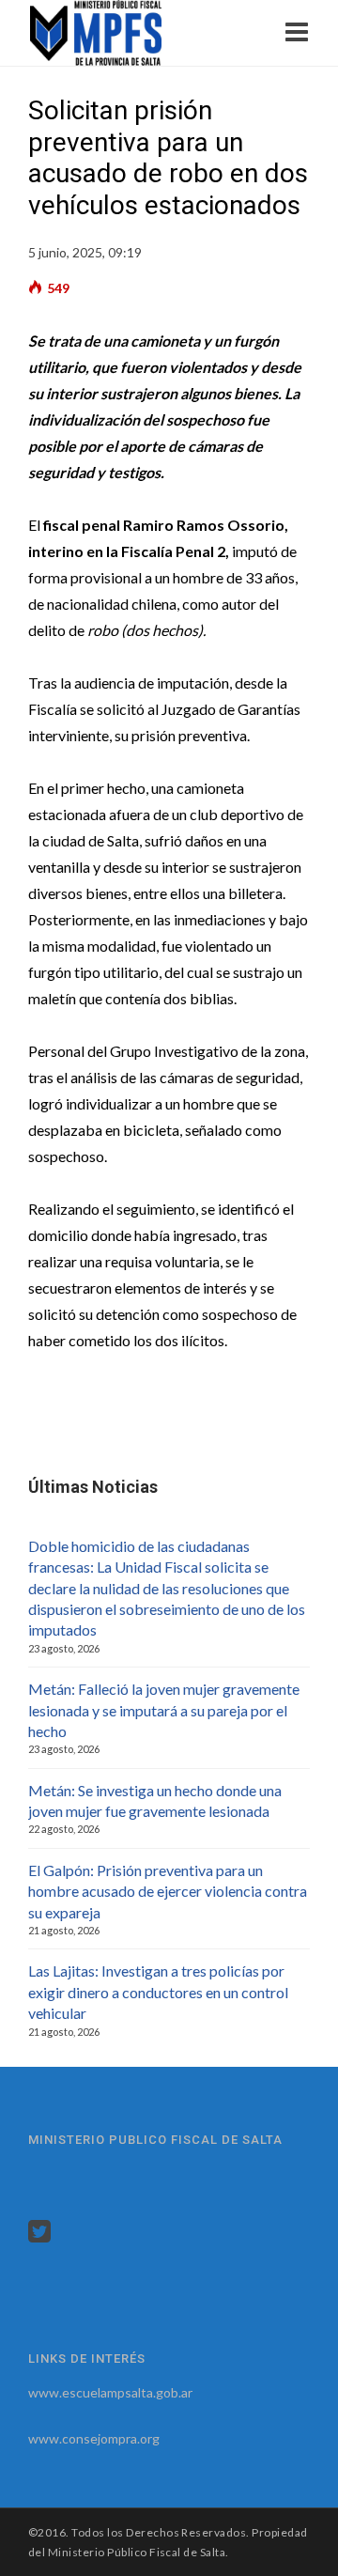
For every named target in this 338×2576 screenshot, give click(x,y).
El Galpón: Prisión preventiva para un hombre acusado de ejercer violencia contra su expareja (168, 1891)
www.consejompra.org (94, 2438)
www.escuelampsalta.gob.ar (110, 2392)
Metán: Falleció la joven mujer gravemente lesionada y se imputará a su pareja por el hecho (164, 1710)
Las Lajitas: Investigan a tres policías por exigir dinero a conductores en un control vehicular (158, 1992)
